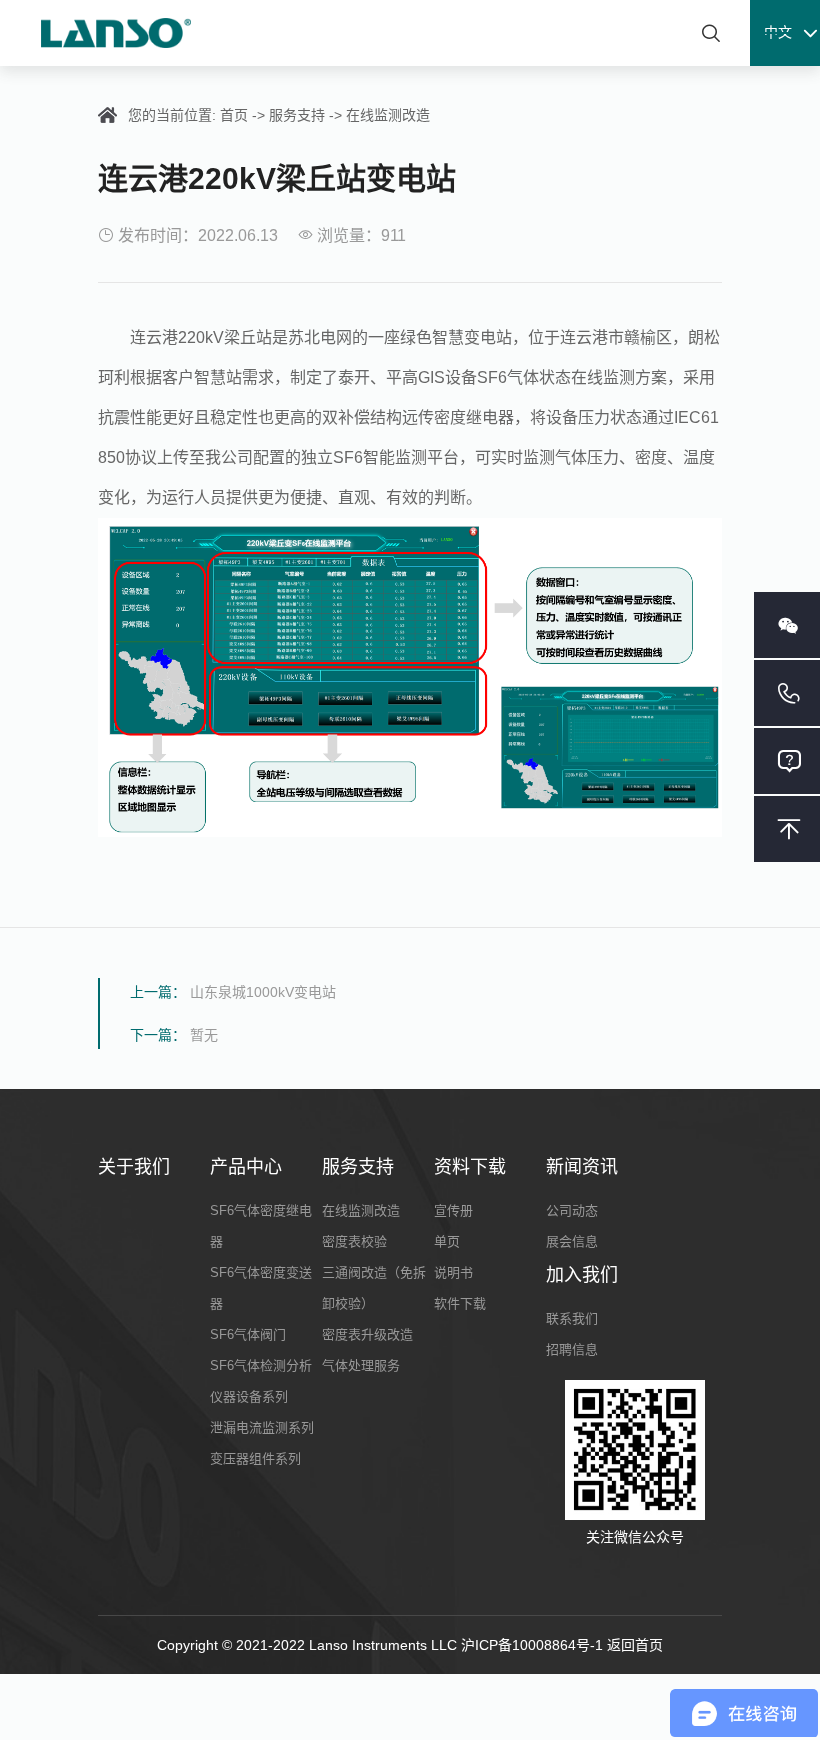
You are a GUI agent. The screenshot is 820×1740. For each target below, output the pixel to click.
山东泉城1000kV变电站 (263, 992)
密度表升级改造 (367, 1334)
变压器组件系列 (255, 1458)
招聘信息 (572, 1349)
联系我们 (572, 1318)
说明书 (453, 1272)
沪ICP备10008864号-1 (534, 1645)
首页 (234, 115)
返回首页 (635, 1645)
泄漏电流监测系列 (262, 1427)
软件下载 (460, 1303)
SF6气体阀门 (248, 1334)
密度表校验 (354, 1241)
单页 (447, 1241)
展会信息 (572, 1241)
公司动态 (572, 1210)
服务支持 (297, 115)
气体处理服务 (361, 1365)
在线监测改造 (388, 115)
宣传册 (453, 1210)
